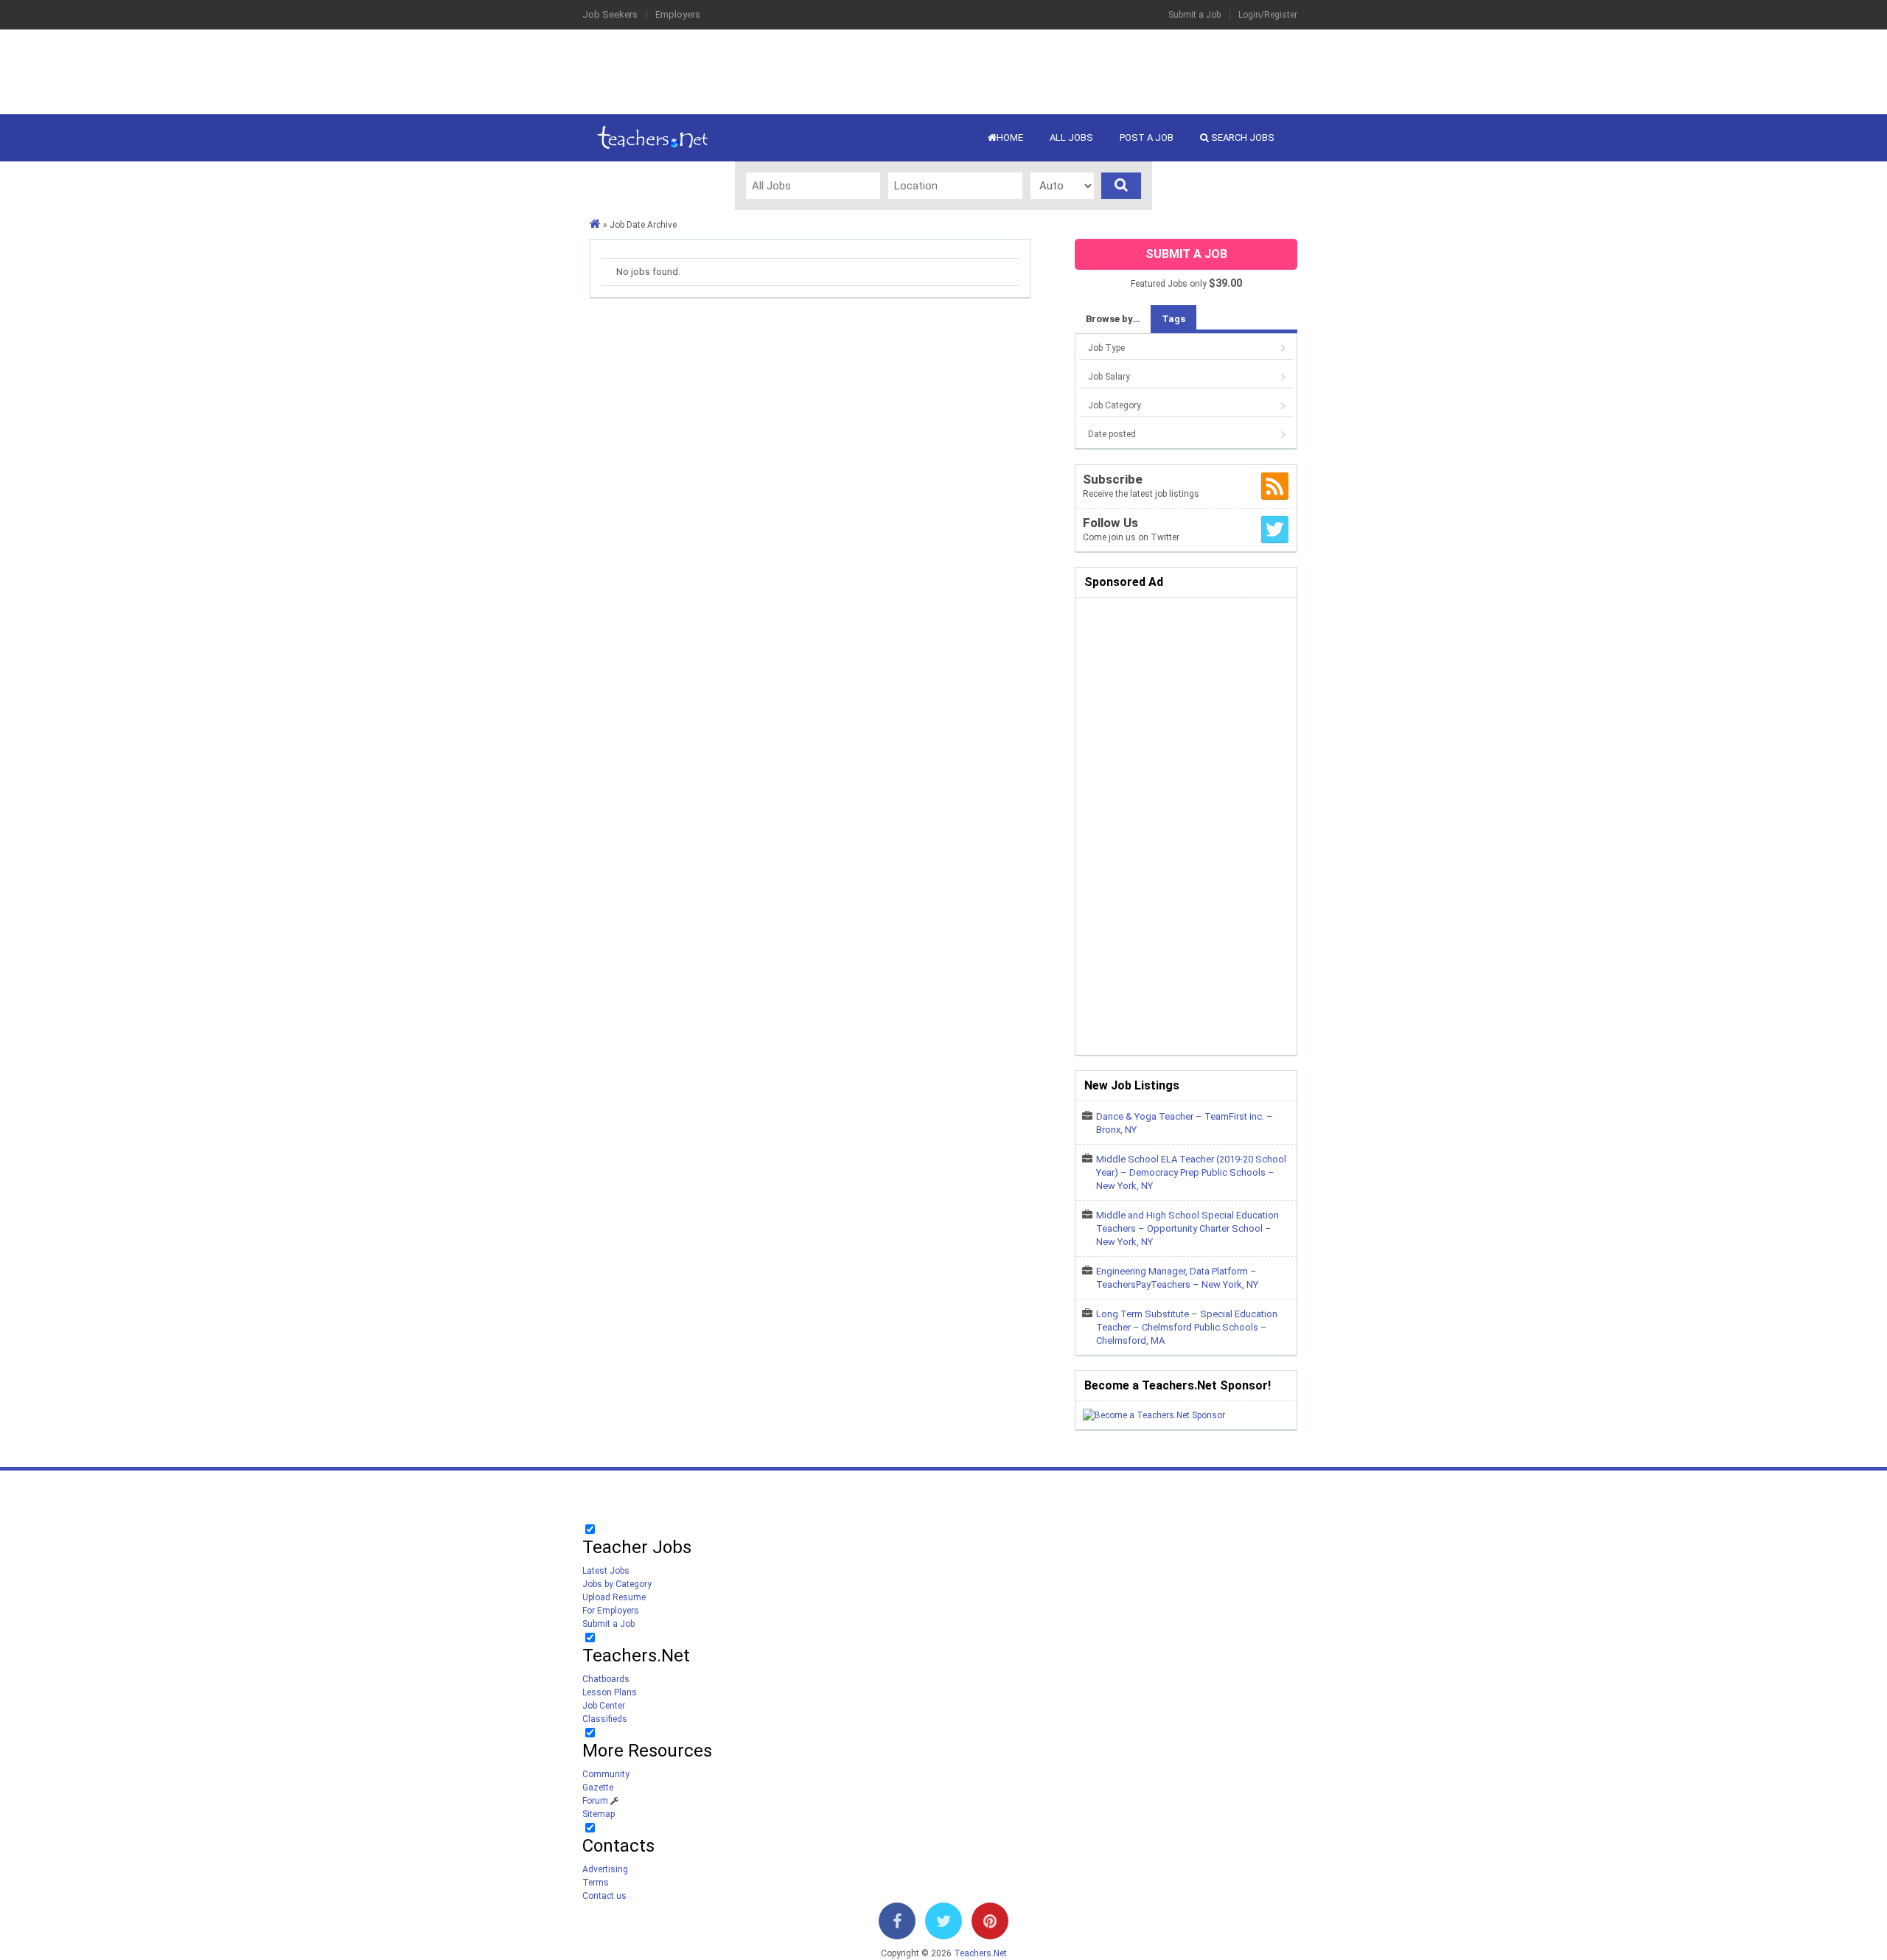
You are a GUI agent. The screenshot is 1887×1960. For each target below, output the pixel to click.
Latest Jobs (606, 1571)
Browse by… (1113, 319)
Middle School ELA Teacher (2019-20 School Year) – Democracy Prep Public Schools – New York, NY (1191, 1172)
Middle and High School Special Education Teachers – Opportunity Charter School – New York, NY (1187, 1228)
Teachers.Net (980, 1953)
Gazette (598, 1788)
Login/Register (1268, 15)
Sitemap (599, 1814)
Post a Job (1147, 137)
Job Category (1115, 405)
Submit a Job (1194, 15)
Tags (1173, 319)
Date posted (1112, 434)
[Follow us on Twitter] (943, 1924)
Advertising (605, 1869)
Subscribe (1113, 479)
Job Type (1106, 348)
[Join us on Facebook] (897, 1924)
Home (1010, 137)
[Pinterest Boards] (990, 1924)
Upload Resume (614, 1597)
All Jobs (1071, 137)
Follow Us (1110, 523)
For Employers (611, 1611)
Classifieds (605, 1719)
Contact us (604, 1896)
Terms (596, 1883)
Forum (595, 1801)
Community (606, 1774)
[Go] (1121, 186)
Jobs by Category (617, 1584)
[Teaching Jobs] (595, 225)
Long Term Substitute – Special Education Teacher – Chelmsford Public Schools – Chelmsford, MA (1187, 1327)
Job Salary (1109, 377)
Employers (678, 14)
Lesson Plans (610, 1692)
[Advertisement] (943, 70)
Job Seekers (610, 14)
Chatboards (606, 1679)
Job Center (604, 1706)
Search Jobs (1242, 137)
